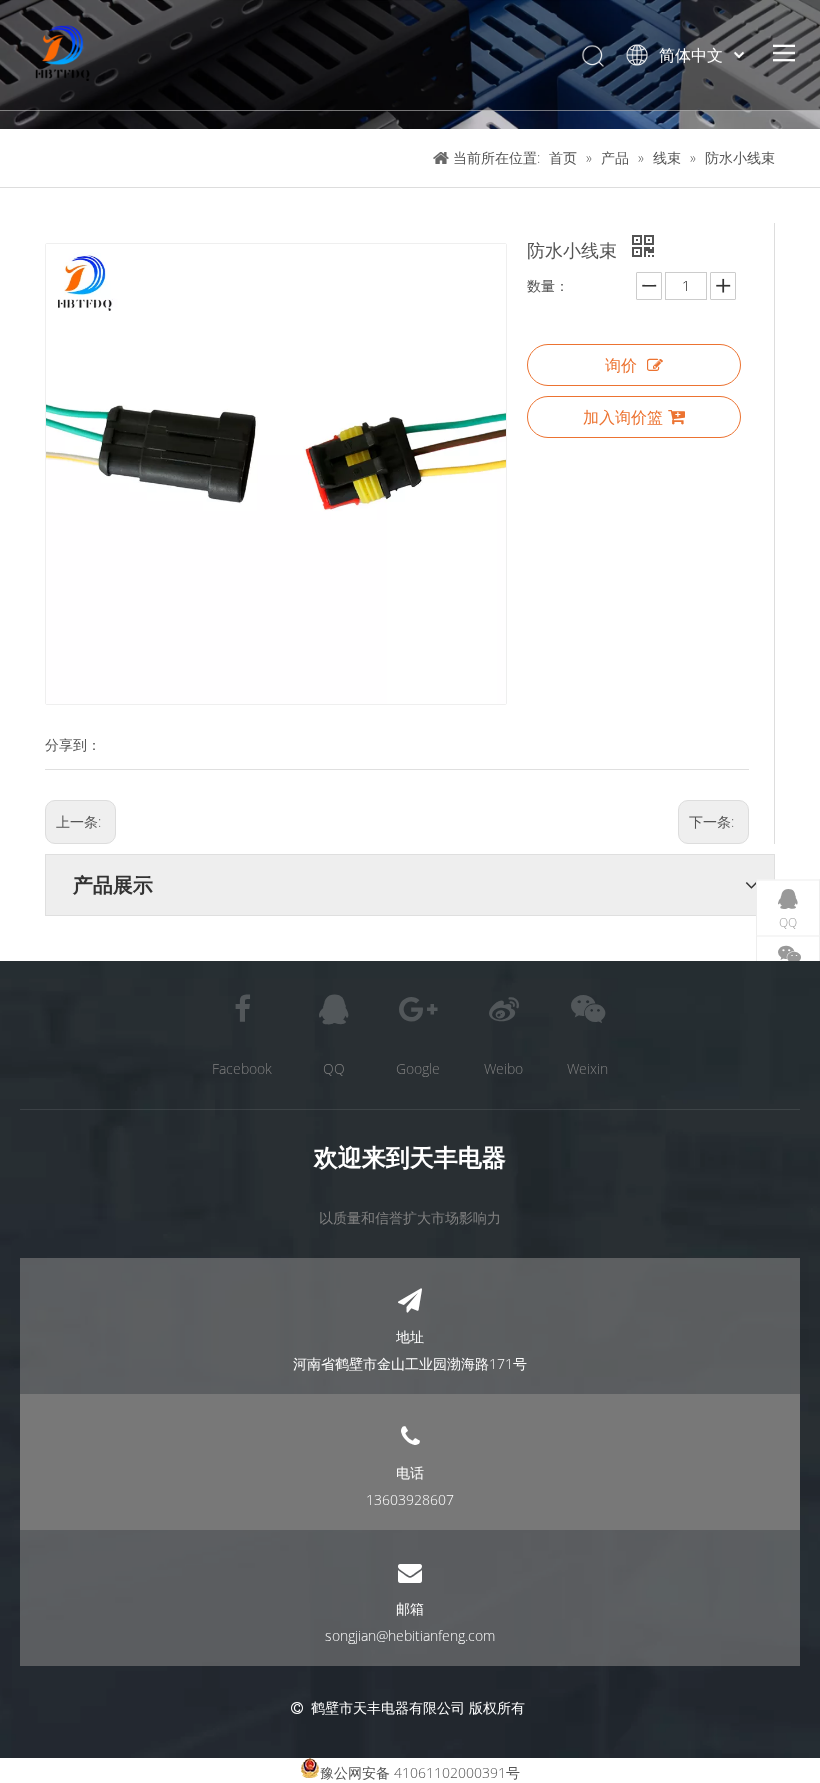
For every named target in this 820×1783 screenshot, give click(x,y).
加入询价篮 (623, 417)
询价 (621, 365)
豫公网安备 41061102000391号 (420, 1772)
